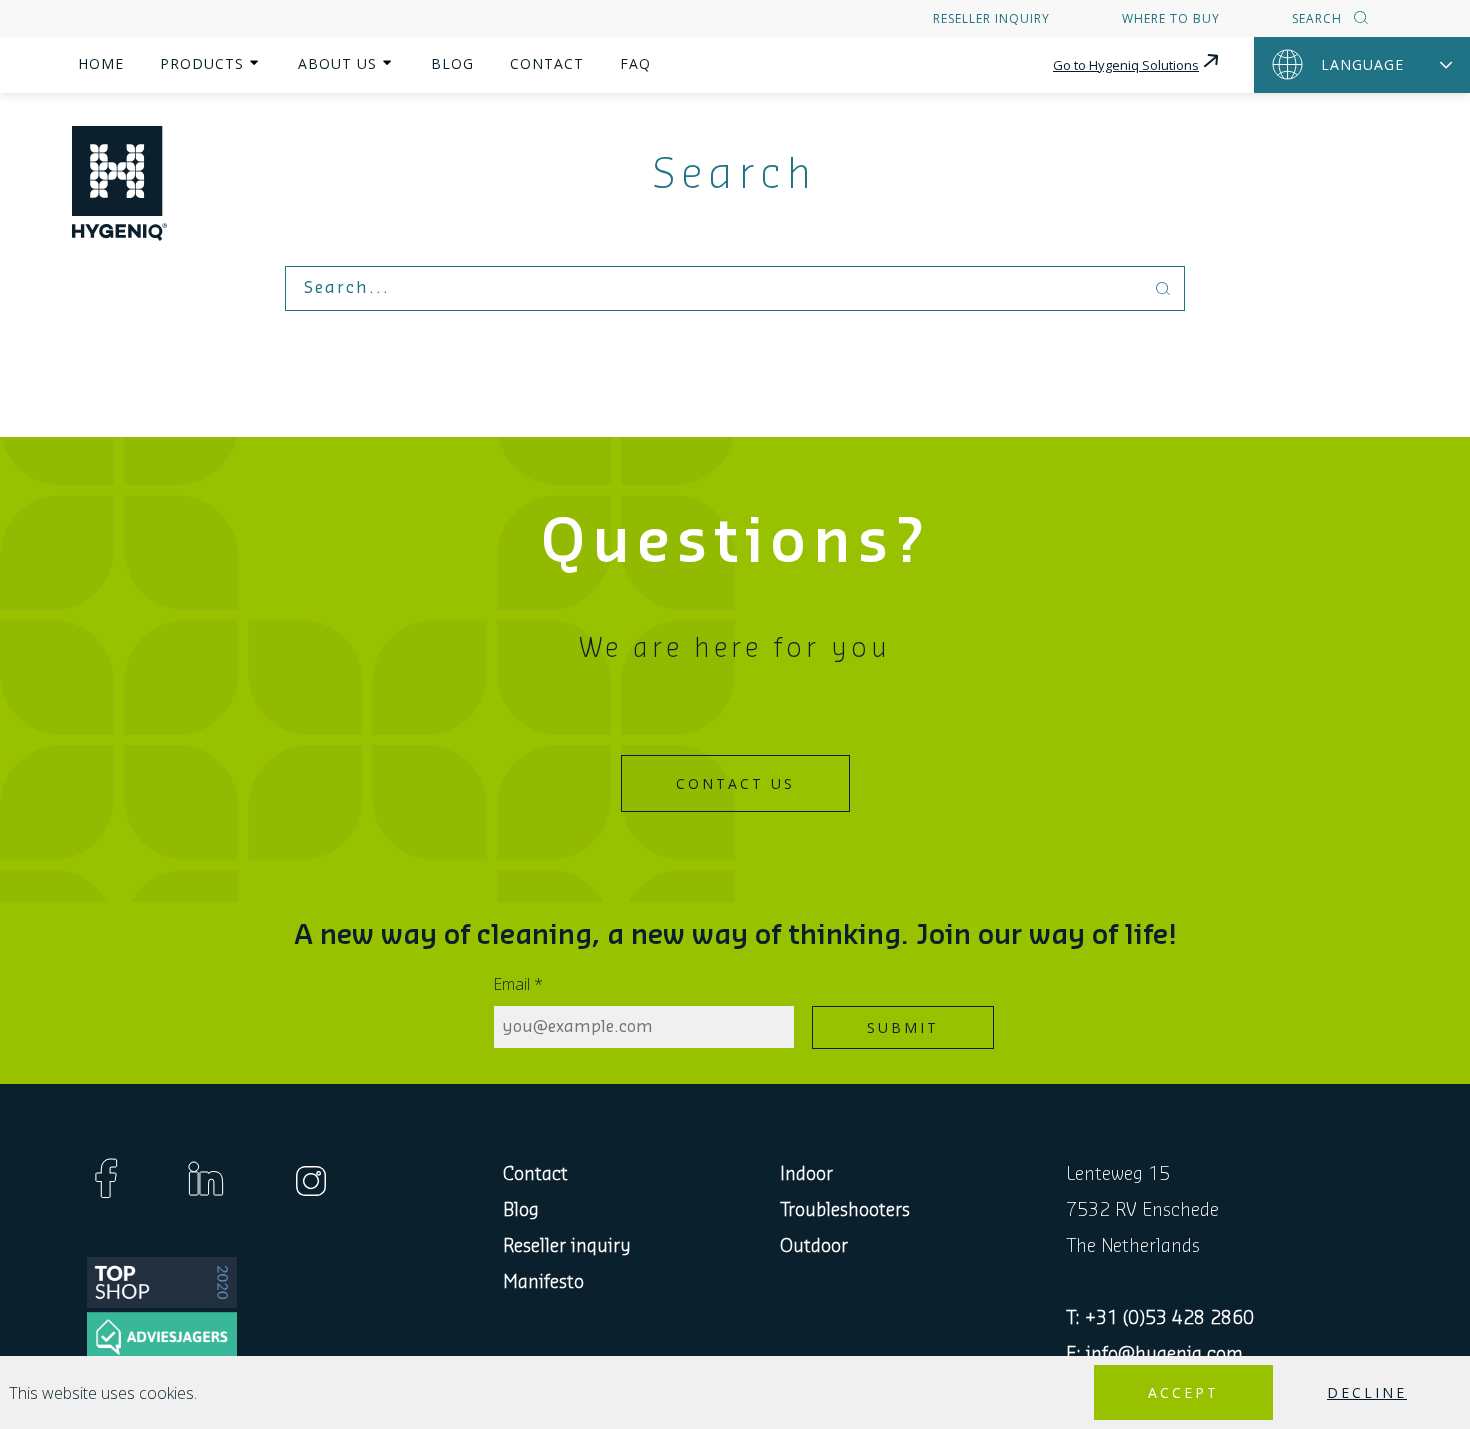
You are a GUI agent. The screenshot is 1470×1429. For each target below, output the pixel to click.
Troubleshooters (845, 1210)
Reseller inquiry (991, 18)
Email (518, 984)
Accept (1183, 1392)
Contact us (735, 783)
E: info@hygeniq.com (1154, 1354)
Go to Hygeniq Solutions (1126, 65)
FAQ (635, 63)
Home (101, 63)
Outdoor (814, 1246)
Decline (1367, 1392)
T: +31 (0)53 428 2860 (1160, 1318)
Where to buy (1171, 18)
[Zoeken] (1358, 19)
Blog (452, 63)
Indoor (806, 1174)
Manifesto (543, 1282)
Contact (547, 63)
